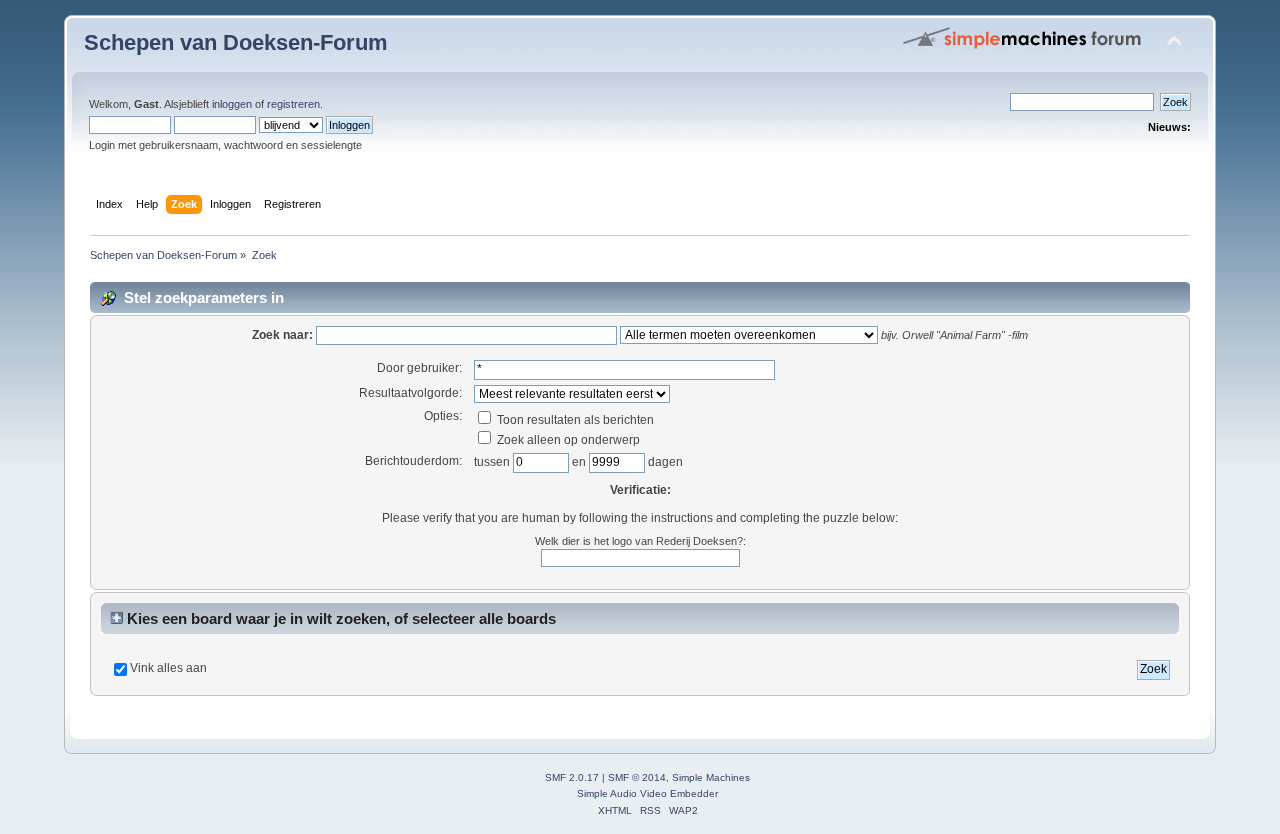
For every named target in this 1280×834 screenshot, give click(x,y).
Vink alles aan (168, 668)
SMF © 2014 (637, 777)
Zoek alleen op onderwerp (567, 440)
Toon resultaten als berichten (574, 420)
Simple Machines (711, 777)
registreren (293, 104)
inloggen (232, 104)
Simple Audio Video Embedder (647, 793)
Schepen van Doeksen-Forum (236, 42)
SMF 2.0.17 (572, 777)
